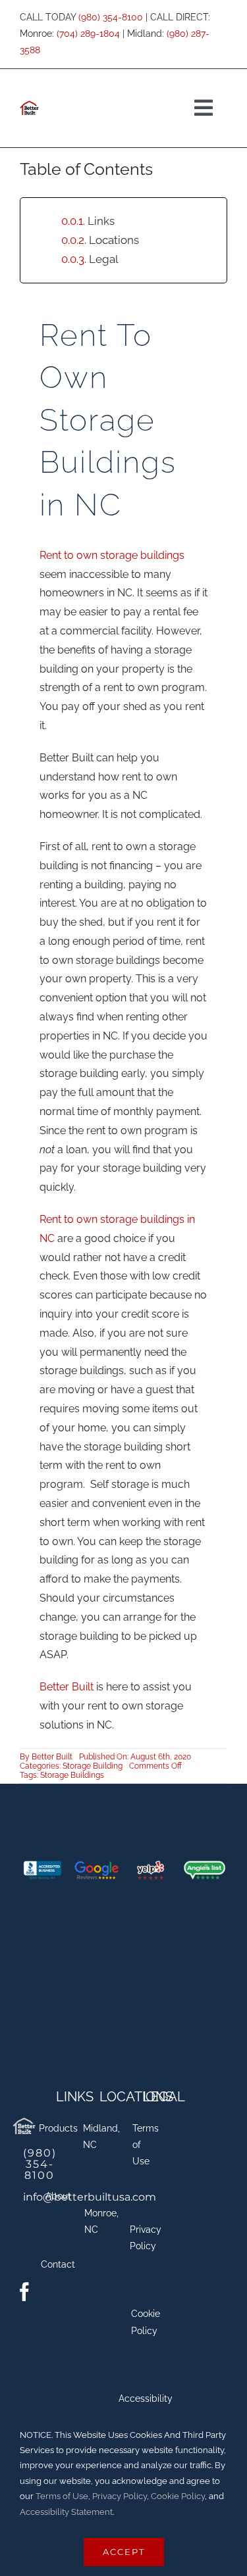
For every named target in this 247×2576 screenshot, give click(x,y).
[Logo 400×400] (24, 2119)
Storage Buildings (72, 1775)
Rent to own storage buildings (112, 555)
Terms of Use (61, 2496)
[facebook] (24, 2292)
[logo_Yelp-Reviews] (151, 1866)
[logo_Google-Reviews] (96, 1866)
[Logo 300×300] (29, 103)
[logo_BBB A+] (42, 1866)
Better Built (67, 1687)
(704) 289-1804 (88, 34)
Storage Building (93, 1766)
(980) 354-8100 (111, 17)
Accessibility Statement (66, 2512)
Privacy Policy (120, 2496)
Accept (124, 2552)
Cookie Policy (178, 2496)
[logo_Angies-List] (205, 1866)
